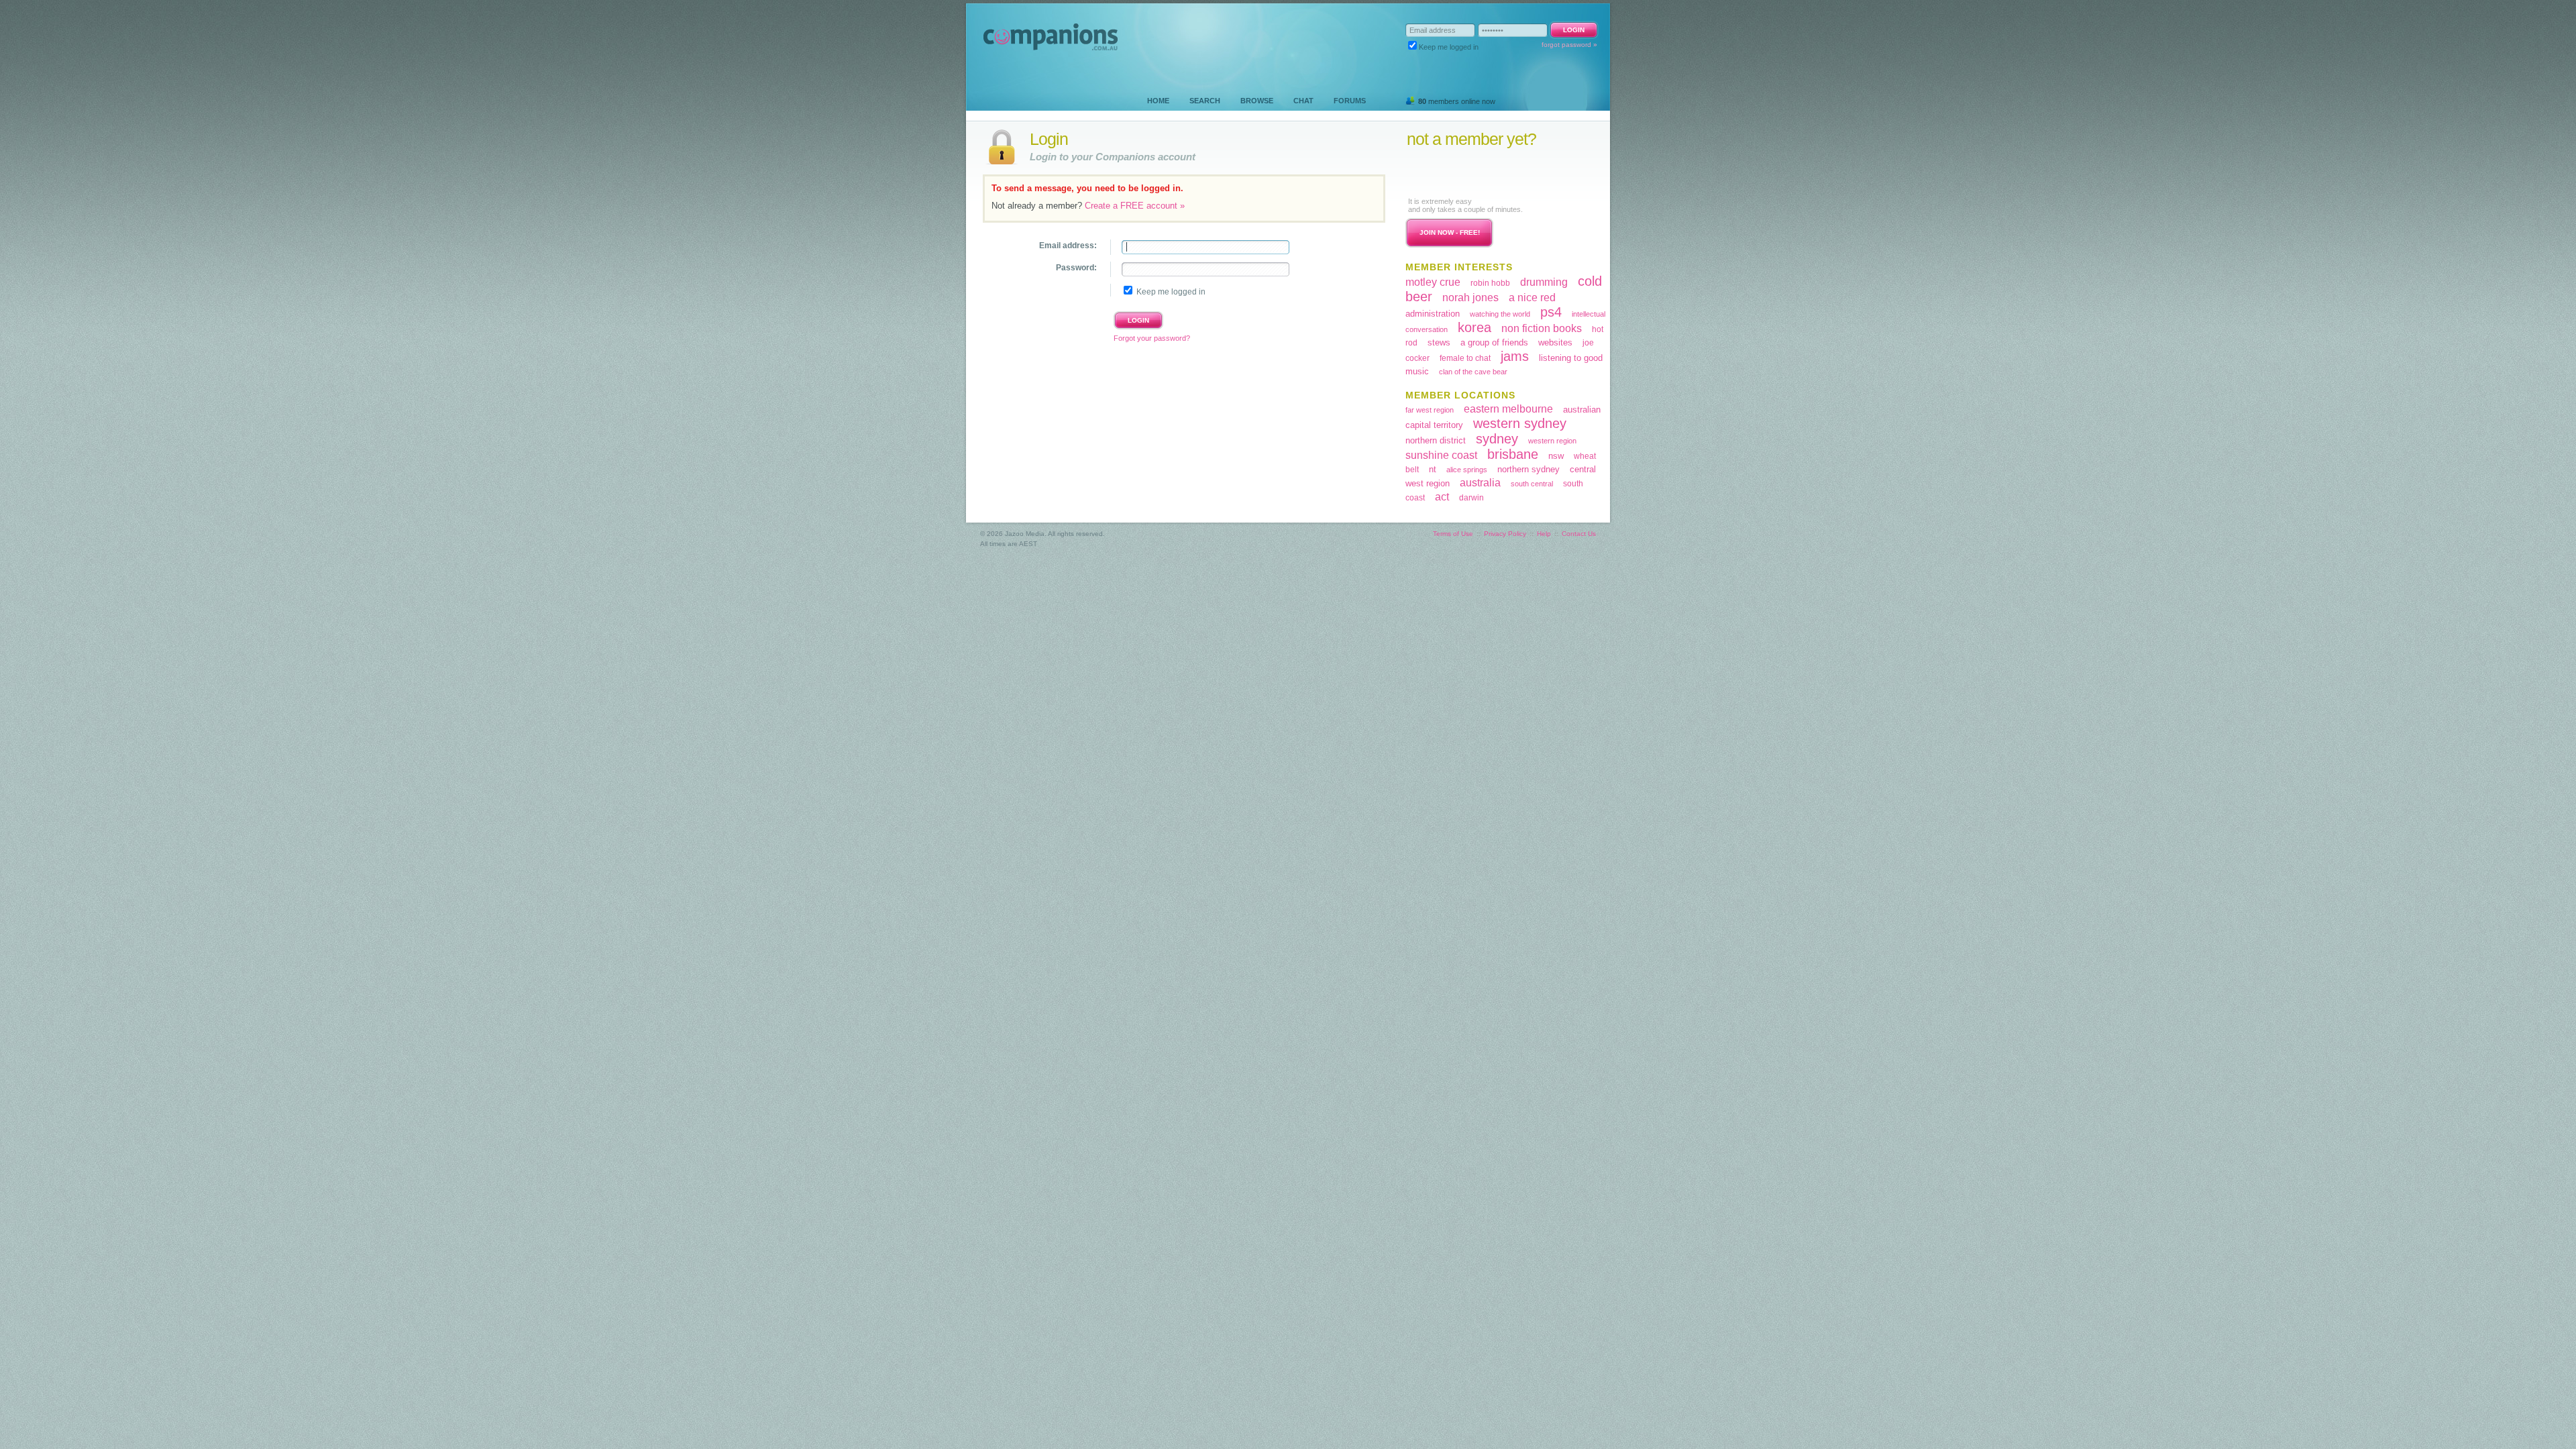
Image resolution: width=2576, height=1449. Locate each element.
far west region (1430, 410)
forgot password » (1569, 45)
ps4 (1551, 312)
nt (1433, 469)
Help (1544, 534)
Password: (1076, 268)
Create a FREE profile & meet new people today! (1489, 172)
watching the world (1500, 314)
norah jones (1470, 298)
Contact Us (1579, 534)
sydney (1497, 439)
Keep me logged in (1449, 47)
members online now (1457, 101)
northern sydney (1528, 469)
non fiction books (1542, 328)
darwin (1471, 498)
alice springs (1467, 470)
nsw (1556, 456)
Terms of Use (1453, 534)
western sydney (1520, 423)
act (1442, 497)
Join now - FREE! (1450, 232)
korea (1474, 327)
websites (1555, 342)
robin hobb (1490, 283)
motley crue (1433, 282)
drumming (1544, 282)
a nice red (1532, 298)
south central (1532, 484)
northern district (1436, 440)
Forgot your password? (1152, 338)
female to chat (1465, 358)
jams (1515, 356)
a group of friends (1494, 342)
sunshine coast (1441, 455)
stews (1439, 342)
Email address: (1068, 246)
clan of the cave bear (1473, 372)
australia (1480, 483)
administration (1433, 314)
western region (1552, 441)
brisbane (1513, 454)
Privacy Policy (1505, 534)
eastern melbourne (1508, 409)
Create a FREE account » (1135, 206)
